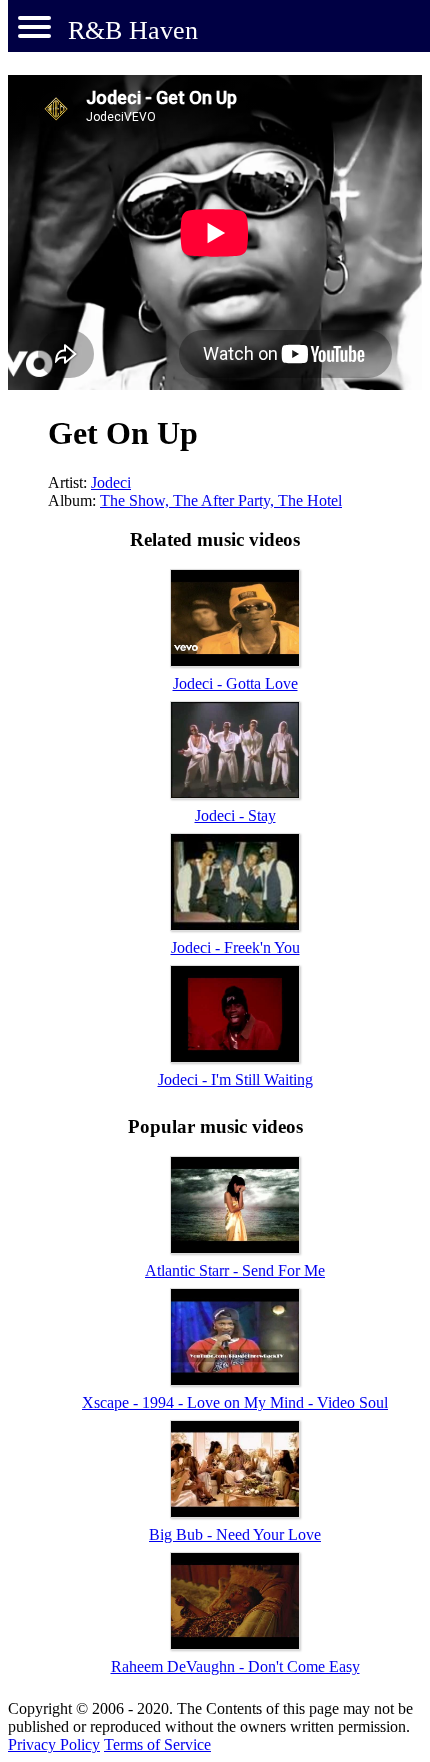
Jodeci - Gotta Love (235, 683)
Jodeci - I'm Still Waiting (235, 1079)
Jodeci (111, 482)
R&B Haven (133, 30)
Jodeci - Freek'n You (235, 947)
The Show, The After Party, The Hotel (221, 500)
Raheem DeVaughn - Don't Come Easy (235, 1666)
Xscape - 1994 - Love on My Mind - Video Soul (235, 1402)
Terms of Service (157, 1744)
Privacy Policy (54, 1744)
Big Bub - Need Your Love (235, 1534)
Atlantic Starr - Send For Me (235, 1270)
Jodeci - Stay (235, 815)
